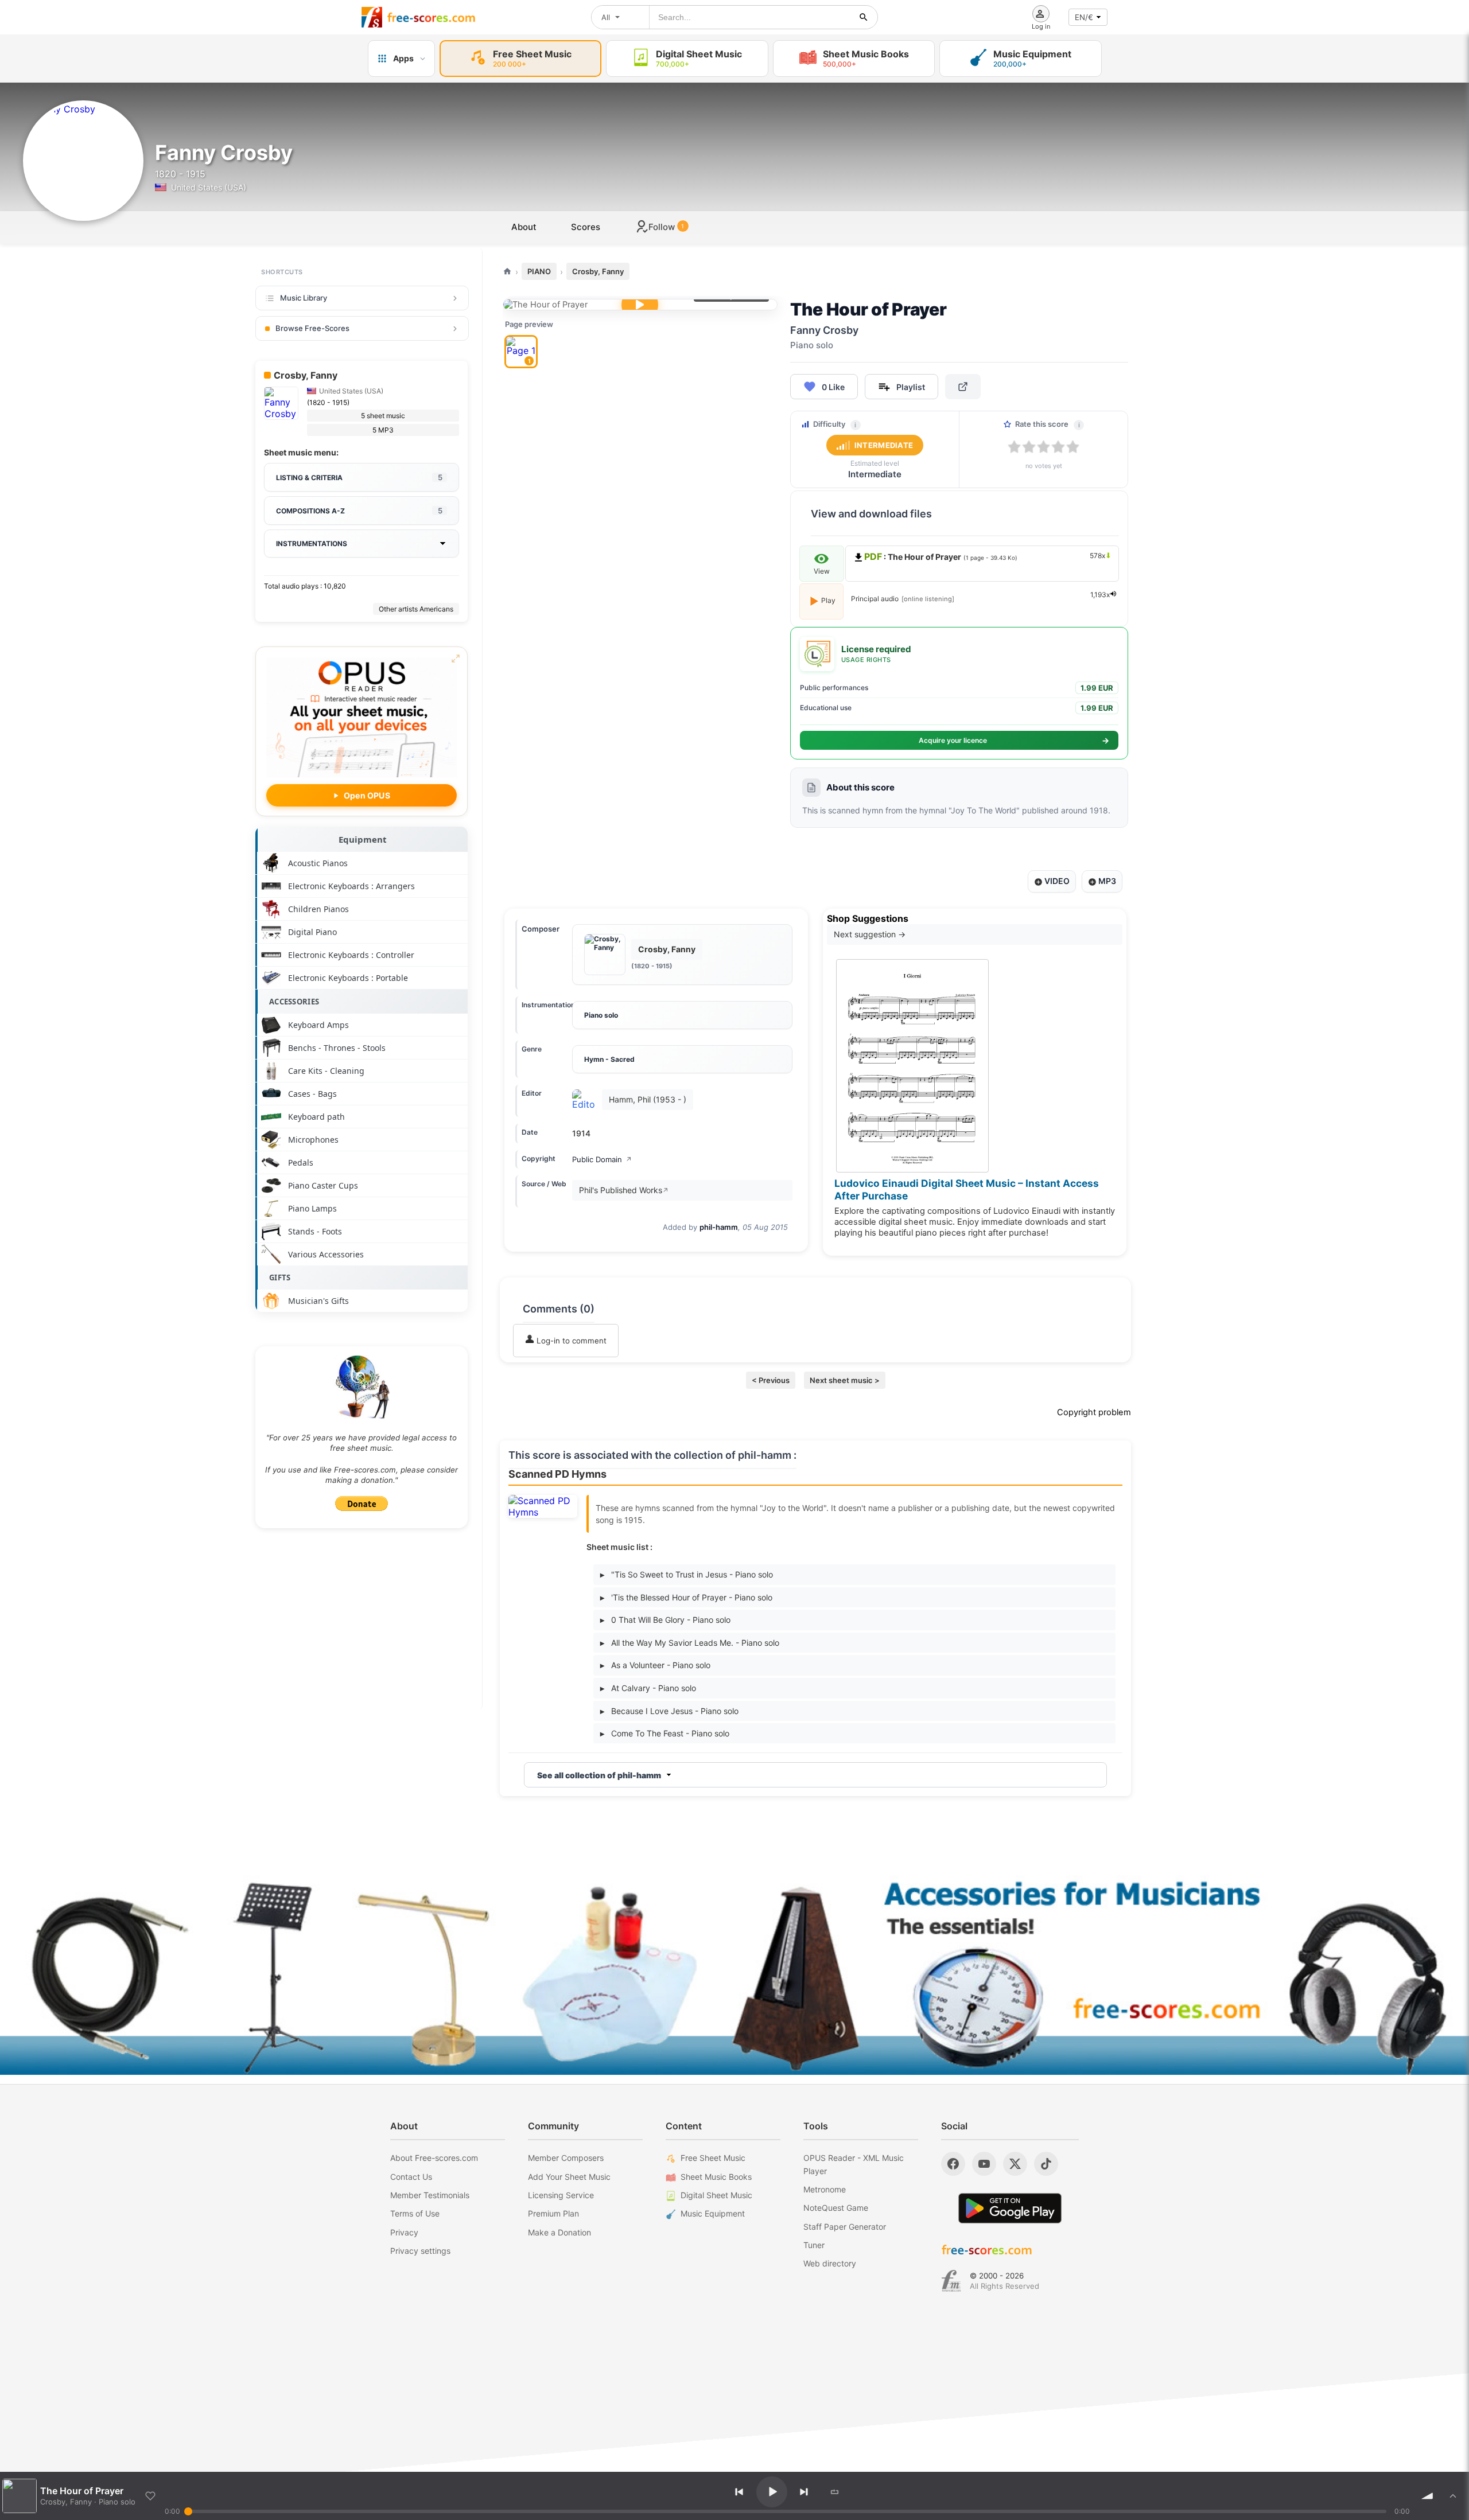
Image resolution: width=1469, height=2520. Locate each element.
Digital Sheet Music (716, 2195)
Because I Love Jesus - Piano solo (669, 1711)
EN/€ (1084, 17)
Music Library (304, 298)
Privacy (404, 2232)
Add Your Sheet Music (569, 2177)
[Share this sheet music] (963, 387)
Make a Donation (559, 2232)
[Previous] (739, 2492)
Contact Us (411, 2177)
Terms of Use (415, 2213)
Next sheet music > (845, 1380)
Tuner (814, 2245)
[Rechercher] (864, 17)
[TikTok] (1046, 2164)
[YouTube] (984, 2164)
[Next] (804, 2492)
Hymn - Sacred (609, 1059)
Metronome (825, 2189)
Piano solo (601, 1015)
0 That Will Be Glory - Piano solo (665, 1620)
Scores (586, 227)
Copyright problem (1094, 1412)
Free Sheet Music (713, 2158)
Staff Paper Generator (845, 2227)
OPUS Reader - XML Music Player (854, 2164)
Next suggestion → (870, 934)
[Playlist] (1453, 2496)
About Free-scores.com (434, 2158)
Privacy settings (420, 2251)
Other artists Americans (416, 609)
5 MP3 (383, 430)
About (524, 227)
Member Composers (566, 2158)
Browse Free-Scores (312, 328)
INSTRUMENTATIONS (312, 544)
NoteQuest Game (836, 2208)
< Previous (771, 1380)
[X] (1015, 2164)
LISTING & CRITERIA (359, 477)
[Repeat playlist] (835, 2492)
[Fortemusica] (951, 2281)
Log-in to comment (570, 1341)
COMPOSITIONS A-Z (359, 511)
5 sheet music (383, 416)
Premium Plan (553, 2213)
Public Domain (602, 1159)
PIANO (539, 271)
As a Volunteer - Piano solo (655, 1665)
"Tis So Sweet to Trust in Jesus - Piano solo (687, 1574)
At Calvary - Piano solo (648, 1688)
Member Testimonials (430, 2195)
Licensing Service (561, 2195)
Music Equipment (713, 2213)
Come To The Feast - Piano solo (665, 1733)
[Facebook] (953, 2164)
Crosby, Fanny (598, 271)
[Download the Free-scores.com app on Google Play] (1010, 2208)
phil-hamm (719, 1227)
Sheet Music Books (716, 2177)
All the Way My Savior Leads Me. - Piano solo (690, 1643)
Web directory (830, 2263)
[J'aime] (150, 2496)
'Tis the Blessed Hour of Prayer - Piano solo (686, 1597)
